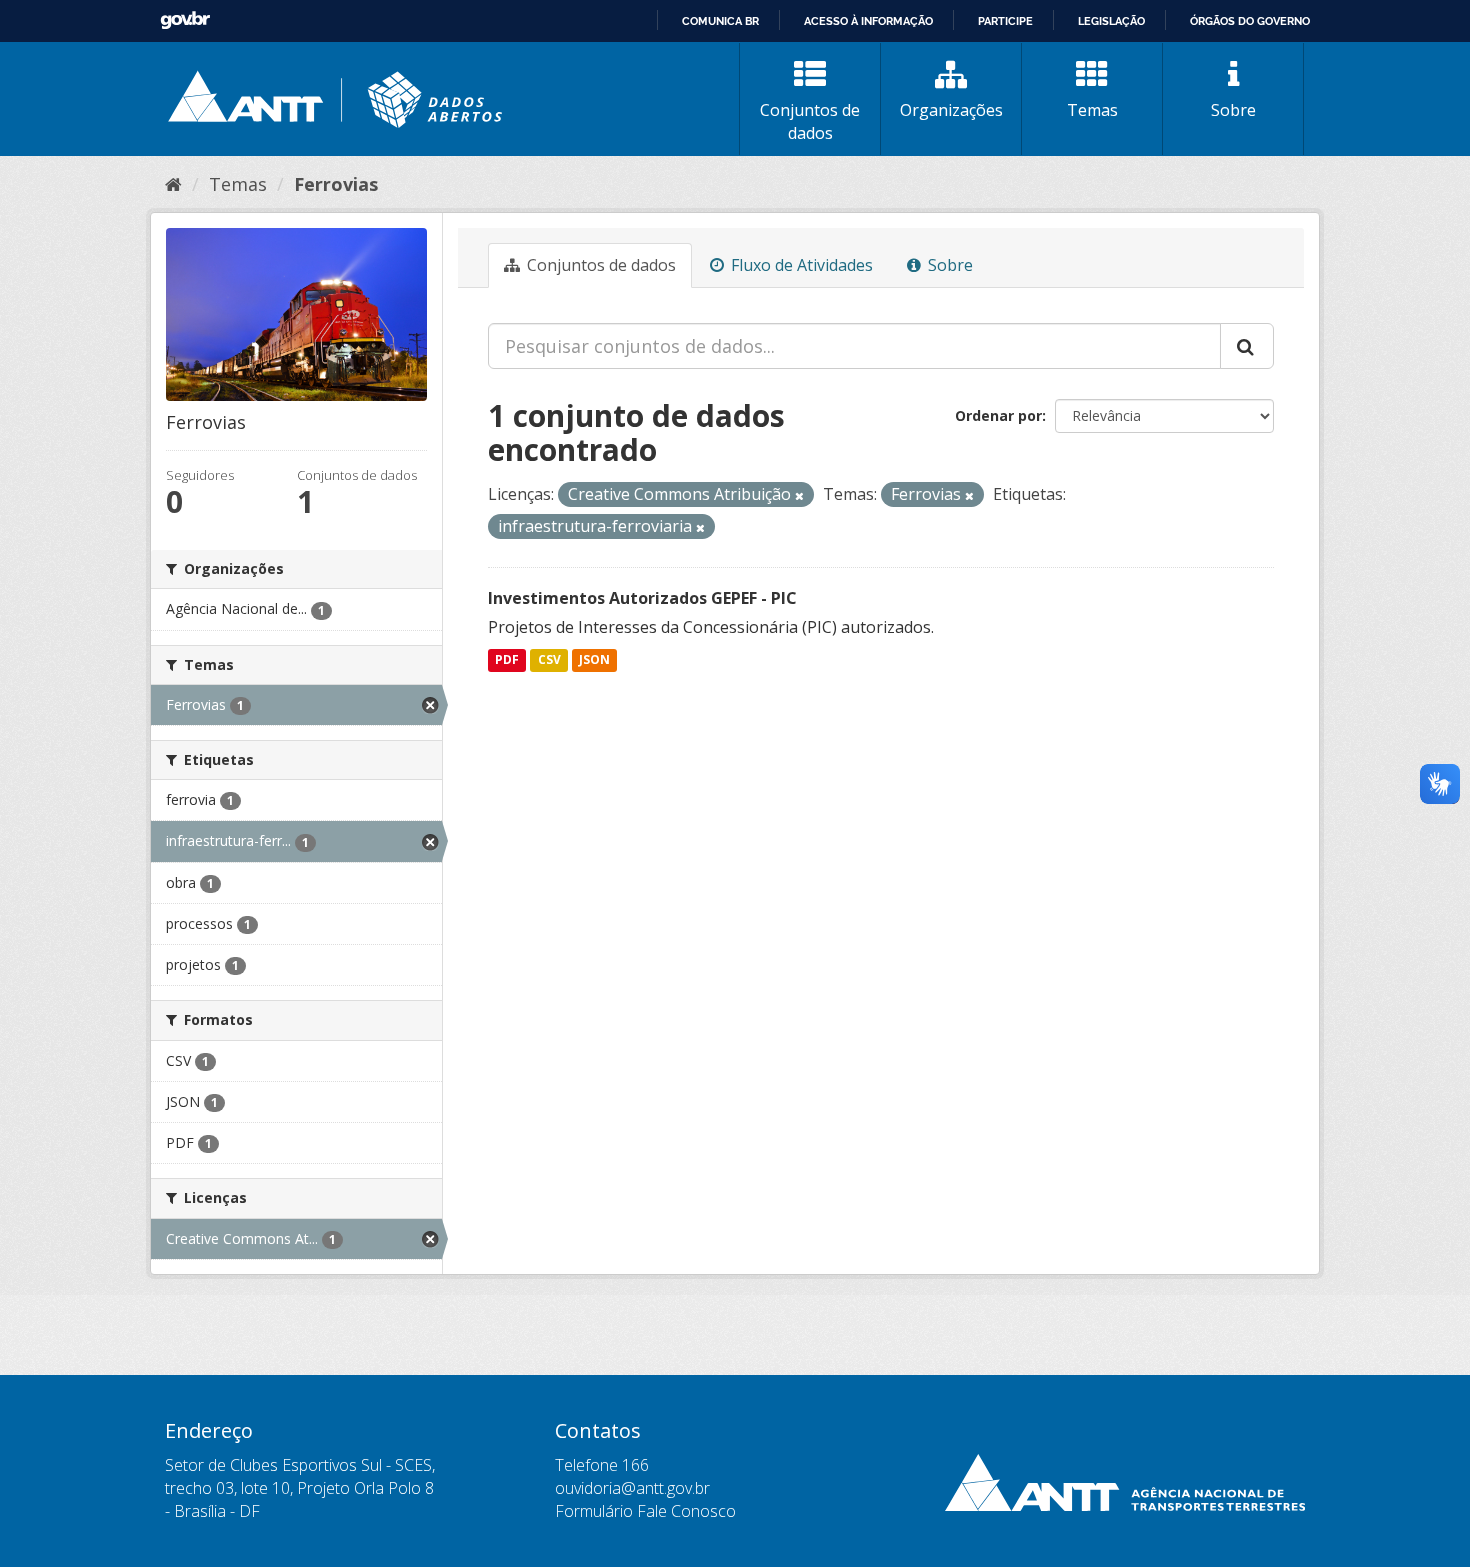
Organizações (951, 110)
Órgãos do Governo (1250, 21)
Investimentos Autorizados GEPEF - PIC (642, 598)
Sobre (1233, 110)
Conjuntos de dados (810, 121)
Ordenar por (998, 415)
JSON (594, 660)
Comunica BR (720, 21)
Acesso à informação (868, 21)
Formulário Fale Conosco (645, 1511)
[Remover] (799, 495)
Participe (1005, 21)
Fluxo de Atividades (800, 265)
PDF (507, 660)
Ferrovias (336, 184)
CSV (549, 660)
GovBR (185, 20)
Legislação (1111, 21)
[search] (1247, 346)
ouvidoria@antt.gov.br (632, 1488)
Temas (1092, 110)
